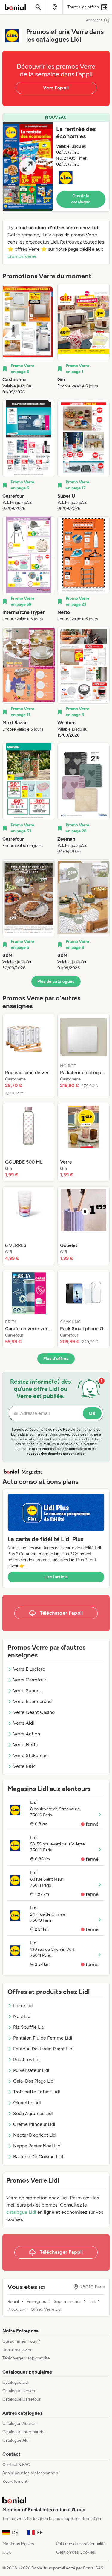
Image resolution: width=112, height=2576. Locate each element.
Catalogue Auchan (20, 2424)
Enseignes (36, 2302)
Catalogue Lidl (16, 2382)
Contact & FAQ (16, 2465)
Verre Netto (26, 1745)
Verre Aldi (24, 1723)
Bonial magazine (17, 2350)
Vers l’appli (56, 88)
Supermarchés (68, 2302)
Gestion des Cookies (76, 2552)
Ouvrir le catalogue (81, 199)
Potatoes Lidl (27, 2059)
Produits (15, 2309)
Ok (92, 1413)
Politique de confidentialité (81, 2544)
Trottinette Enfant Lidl (37, 2092)
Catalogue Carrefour (22, 2399)
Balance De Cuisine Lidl (38, 2157)
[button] (56, 162)
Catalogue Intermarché (24, 2432)
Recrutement (15, 2481)
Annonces (94, 20)
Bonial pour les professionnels (30, 2473)
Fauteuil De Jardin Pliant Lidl (43, 2049)
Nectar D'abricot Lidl (35, 2135)
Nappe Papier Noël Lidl (37, 2146)
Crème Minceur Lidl (34, 2124)
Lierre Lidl (23, 2005)
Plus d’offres (56, 1359)
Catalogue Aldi (16, 2440)
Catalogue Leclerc (19, 2391)
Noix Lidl (22, 2016)
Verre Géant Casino (34, 1712)
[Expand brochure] (28, 167)
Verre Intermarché (32, 1701)
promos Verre (22, 256)
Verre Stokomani (31, 1755)
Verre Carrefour (30, 1680)
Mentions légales (18, 2544)
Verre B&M (24, 1766)
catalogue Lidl (21, 2212)
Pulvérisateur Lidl (31, 2070)
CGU (7, 2552)
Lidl (92, 2302)
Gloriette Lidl (27, 2103)
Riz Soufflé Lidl (29, 2027)
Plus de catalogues (56, 981)
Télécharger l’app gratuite (26, 2358)
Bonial (13, 2302)
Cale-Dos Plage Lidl (34, 2081)
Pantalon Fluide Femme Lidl (43, 2038)
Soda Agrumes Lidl (33, 2113)
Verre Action (27, 1734)
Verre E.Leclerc (29, 1669)
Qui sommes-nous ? (21, 2341)
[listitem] (29, 339)
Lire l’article (56, 1577)
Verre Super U (28, 1691)
